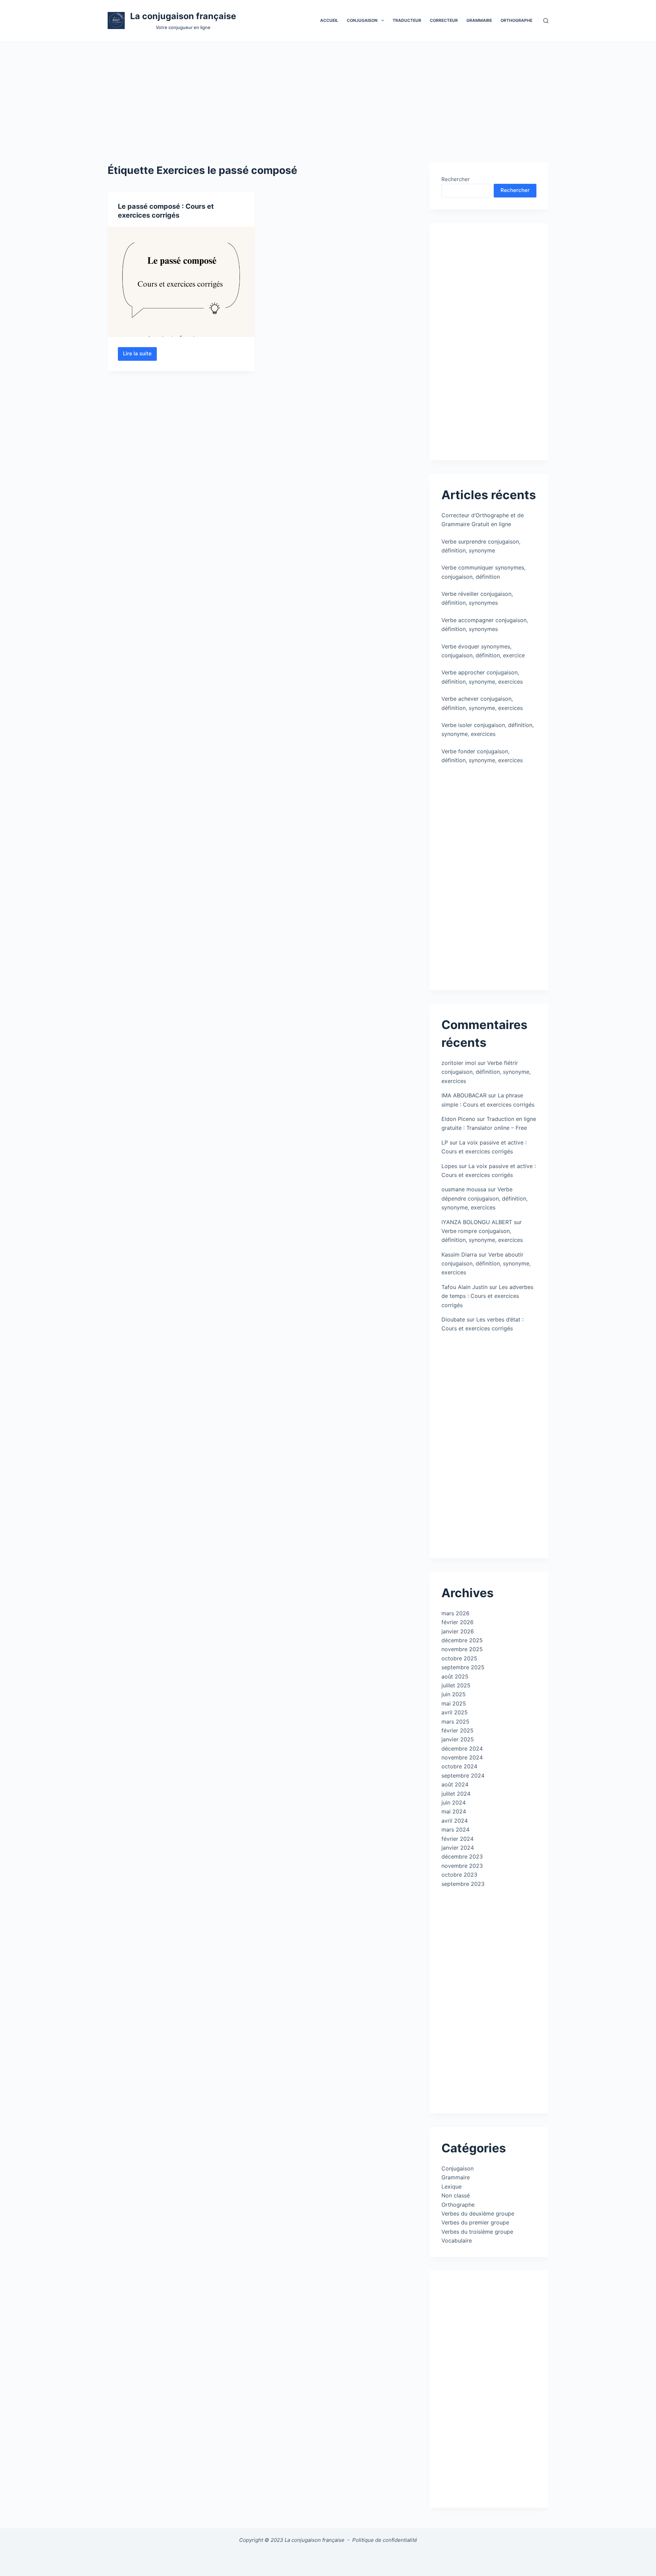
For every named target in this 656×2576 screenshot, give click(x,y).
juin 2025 (454, 1694)
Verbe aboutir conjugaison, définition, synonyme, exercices (486, 1264)
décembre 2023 (462, 1856)
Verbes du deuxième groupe (478, 2214)
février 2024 (457, 1839)
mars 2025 (455, 1722)
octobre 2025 (459, 1658)
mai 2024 (454, 1811)
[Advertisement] (328, 92)
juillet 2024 (456, 1794)
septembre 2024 (463, 1776)
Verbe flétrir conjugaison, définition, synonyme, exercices (486, 1072)
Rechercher (456, 179)
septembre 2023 (463, 1884)
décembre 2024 (462, 1749)
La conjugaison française (183, 16)
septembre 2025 (463, 1667)
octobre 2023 (459, 1875)
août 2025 (455, 1676)
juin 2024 (454, 1803)
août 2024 (455, 1784)
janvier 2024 (458, 1848)
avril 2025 (455, 1712)
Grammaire (479, 20)
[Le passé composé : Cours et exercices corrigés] (181, 282)
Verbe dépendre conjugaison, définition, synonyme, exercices (484, 1198)
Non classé (456, 2195)
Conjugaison (457, 2168)
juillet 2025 (456, 1685)
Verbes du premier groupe (475, 2222)
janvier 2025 (458, 1739)
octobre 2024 (459, 1766)
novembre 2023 (462, 1866)
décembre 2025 (462, 1640)
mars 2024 (455, 1830)
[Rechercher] (546, 21)
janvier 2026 (458, 1631)
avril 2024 (455, 1821)
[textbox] (328, 2558)
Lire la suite (140, 355)
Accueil (329, 20)
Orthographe (516, 20)
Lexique (452, 2187)
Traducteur (407, 20)
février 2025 (457, 1730)
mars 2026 (455, 1613)
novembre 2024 (462, 1757)
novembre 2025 (462, 1649)
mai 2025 (454, 1703)
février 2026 (457, 1622)
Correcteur (444, 20)
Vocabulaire (457, 2241)
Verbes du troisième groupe (477, 2232)
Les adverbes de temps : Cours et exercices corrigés (487, 1296)
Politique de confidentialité (385, 2540)
